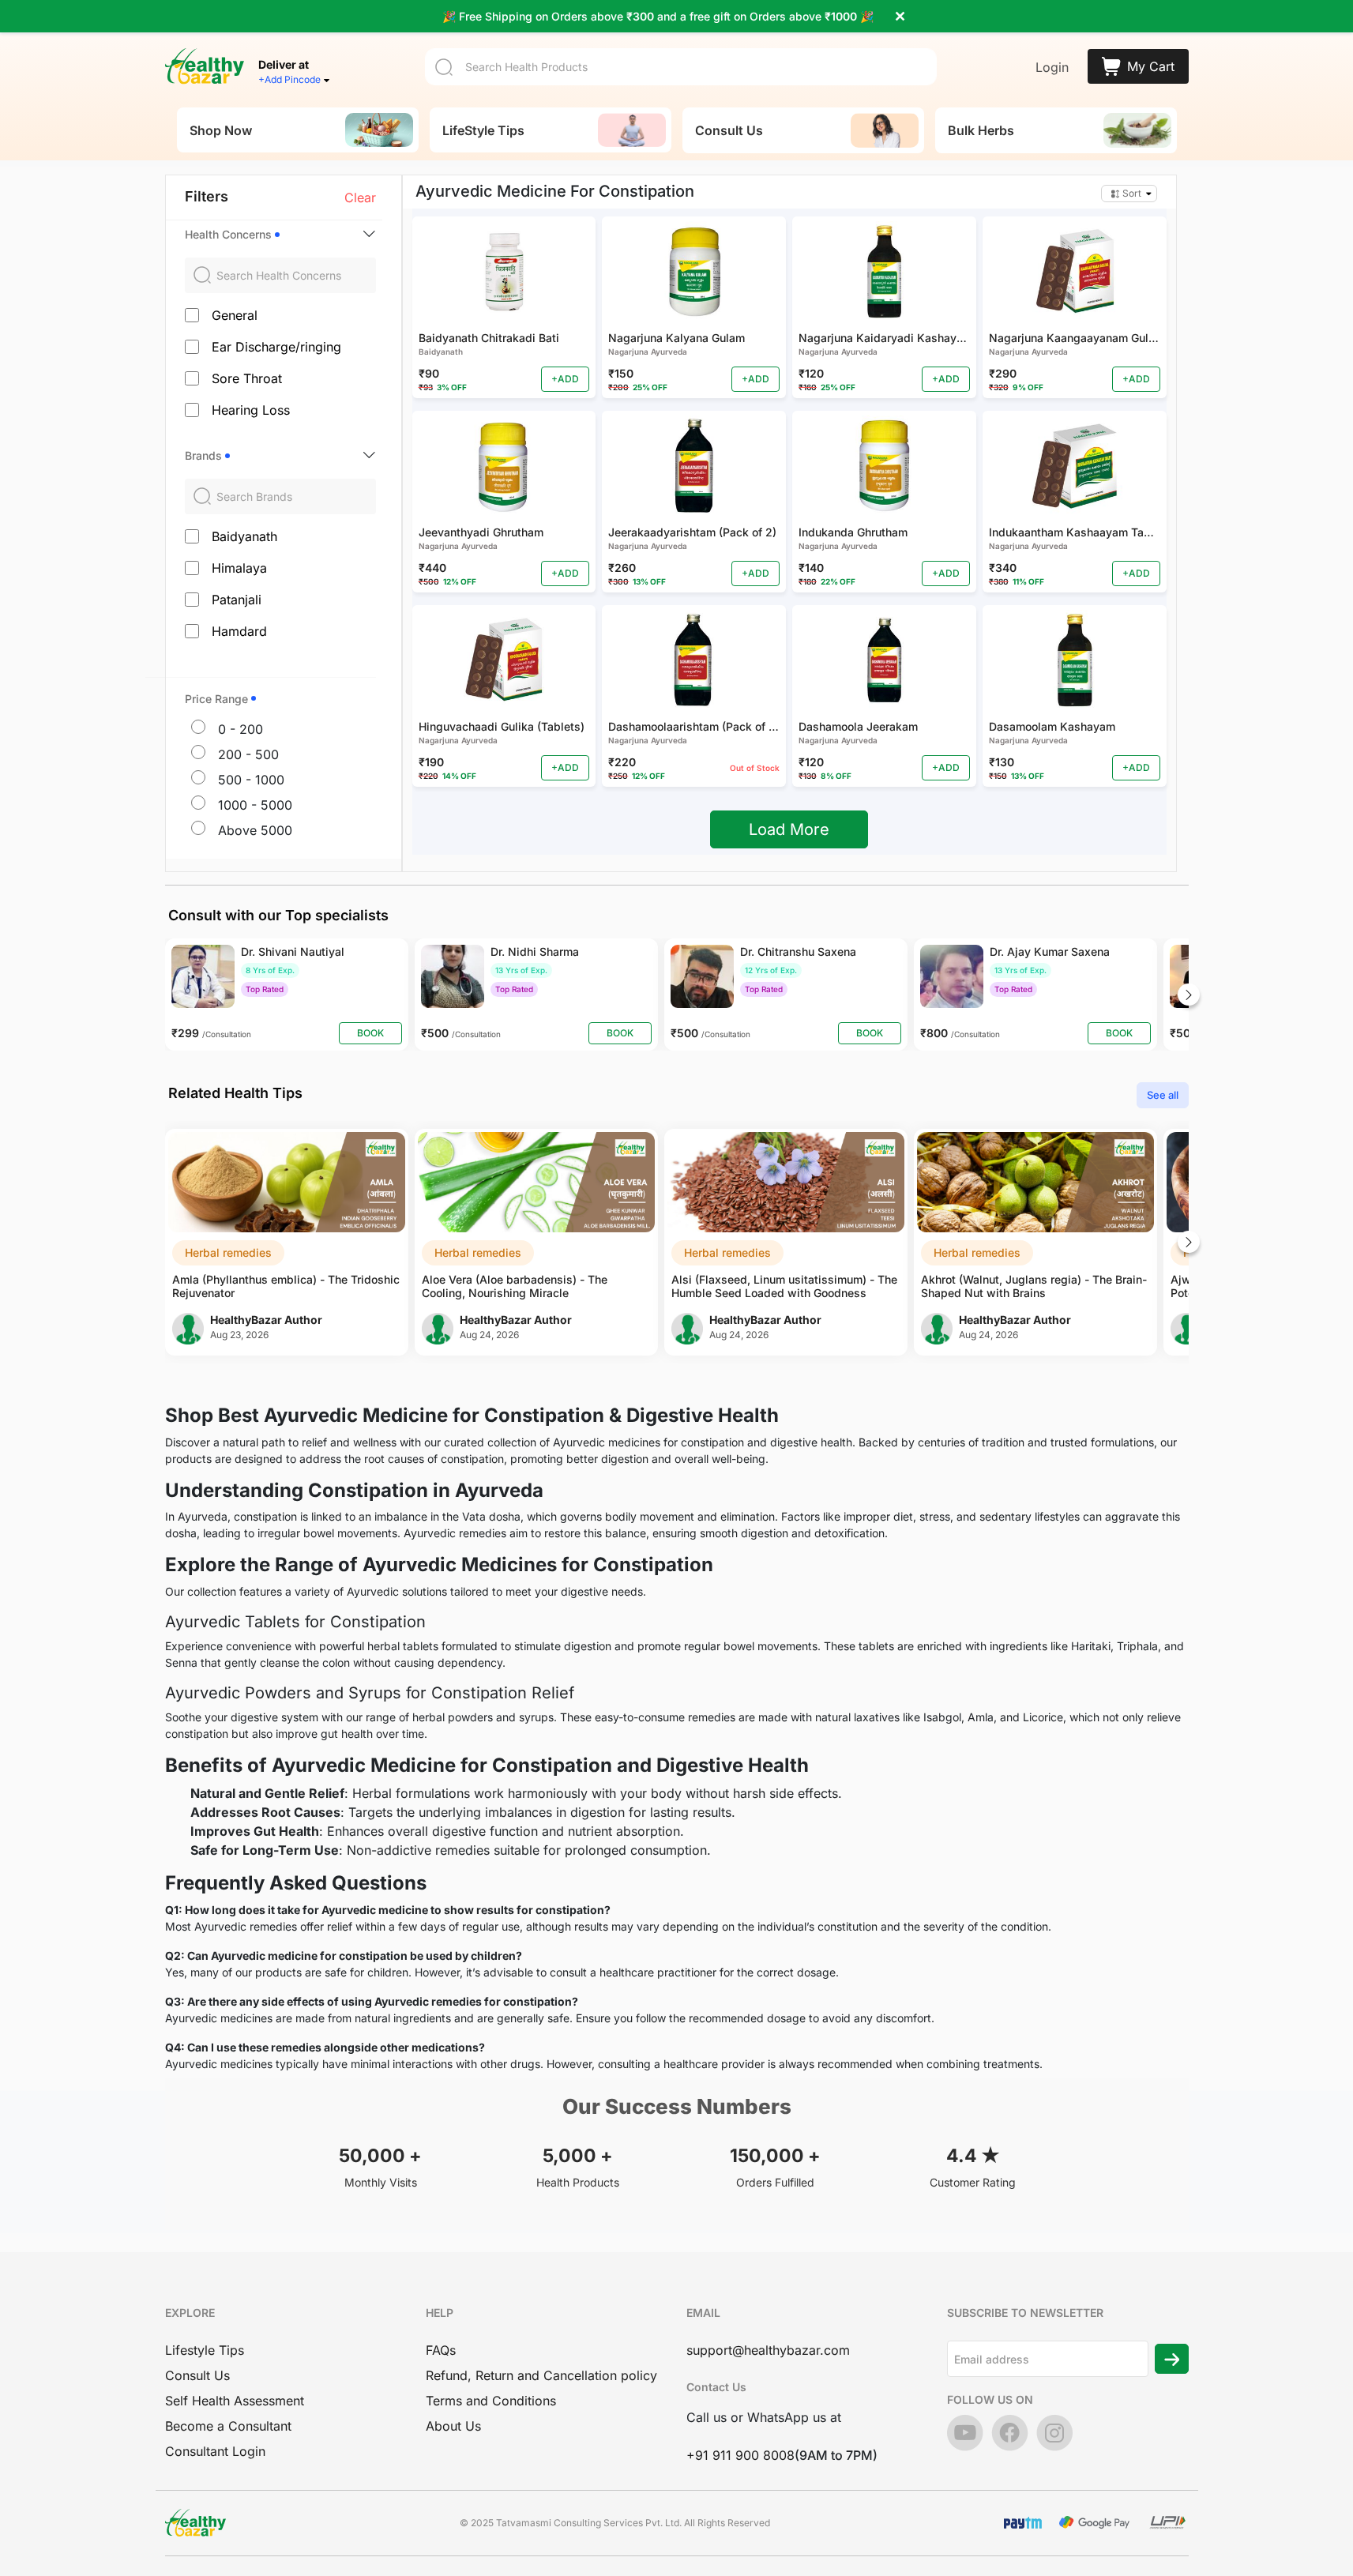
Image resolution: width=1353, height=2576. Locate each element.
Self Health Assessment (235, 2401)
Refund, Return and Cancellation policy (541, 2375)
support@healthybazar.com (768, 2350)
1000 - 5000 (255, 805)
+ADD (565, 379)
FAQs (441, 2350)
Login (1052, 67)
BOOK (370, 1033)
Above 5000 (255, 830)
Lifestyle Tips (205, 2350)
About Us (453, 2426)
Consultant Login (215, 2451)
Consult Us (197, 2375)
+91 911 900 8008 (740, 2455)
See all (1163, 1095)
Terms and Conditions (491, 2401)
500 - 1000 (251, 780)
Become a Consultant (228, 2426)
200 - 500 (248, 754)
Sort (1132, 193)
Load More (789, 829)
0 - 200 (241, 729)
